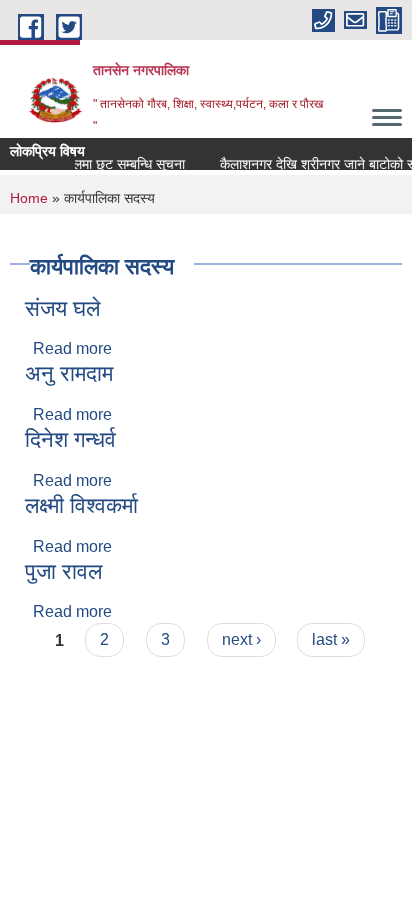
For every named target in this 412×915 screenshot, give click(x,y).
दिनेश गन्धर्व (70, 439)
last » (331, 639)
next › (241, 639)
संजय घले (62, 308)
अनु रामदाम (69, 373)
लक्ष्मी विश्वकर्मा (81, 505)
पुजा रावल (63, 571)
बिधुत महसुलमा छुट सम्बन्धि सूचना (100, 164)
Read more (72, 348)
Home (29, 198)
